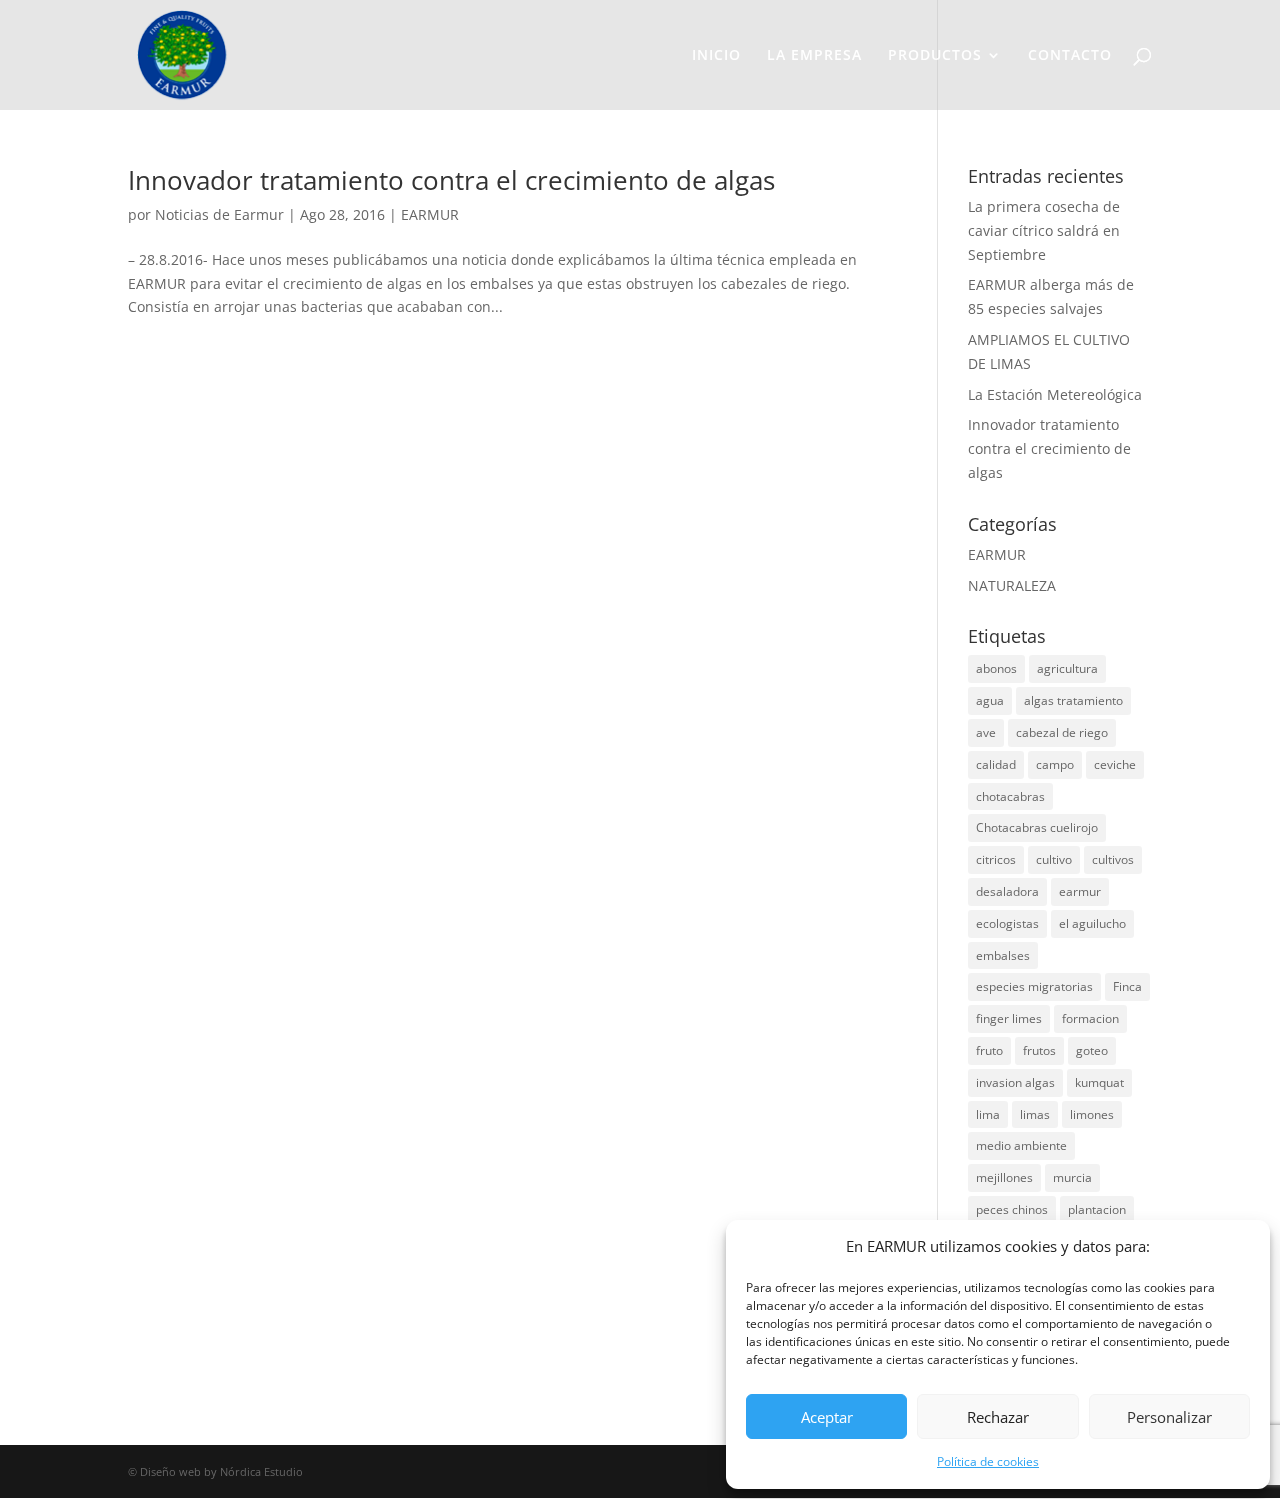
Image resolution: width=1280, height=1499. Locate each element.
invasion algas (1015, 1082)
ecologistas (1007, 923)
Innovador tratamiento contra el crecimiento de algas (451, 180)
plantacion (1097, 1209)
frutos (1039, 1050)
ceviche (1115, 764)
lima (988, 1114)
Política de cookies (988, 1461)
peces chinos (1012, 1209)
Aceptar (827, 1417)
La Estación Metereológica (1055, 394)
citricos (996, 859)
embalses (1003, 955)
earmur (1080, 891)
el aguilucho (1092, 923)
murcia (1072, 1177)
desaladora (1007, 891)
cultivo (1054, 859)
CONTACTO (1070, 56)
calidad (996, 764)
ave (986, 732)
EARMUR (430, 214)
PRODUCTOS (935, 56)
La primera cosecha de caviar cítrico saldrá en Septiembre (1044, 230)
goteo (1092, 1050)
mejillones (1004, 1177)
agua (990, 700)
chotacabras (1010, 796)
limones (1092, 1114)
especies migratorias (1034, 986)
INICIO (716, 56)
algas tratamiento (1073, 700)
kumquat (1099, 1082)
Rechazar (998, 1417)
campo (1055, 764)
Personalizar (1169, 1417)
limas (1035, 1114)
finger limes (1009, 1018)
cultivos (1113, 859)
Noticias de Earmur (219, 214)
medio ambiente (1021, 1145)
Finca (1127, 986)
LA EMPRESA (814, 56)
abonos (996, 668)
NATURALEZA (1012, 585)
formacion (1090, 1018)
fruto (989, 1050)
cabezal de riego (1062, 732)
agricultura (1067, 668)
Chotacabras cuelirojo (1037, 827)
